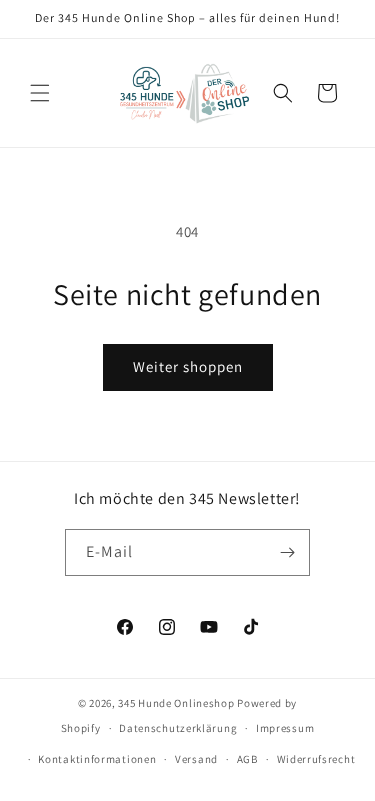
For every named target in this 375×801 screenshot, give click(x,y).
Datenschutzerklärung (178, 728)
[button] (40, 93)
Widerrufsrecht (316, 759)
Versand (196, 759)
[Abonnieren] (287, 552)
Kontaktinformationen (97, 759)
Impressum (285, 728)
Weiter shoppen (188, 366)
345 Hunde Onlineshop (176, 703)
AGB (247, 759)
